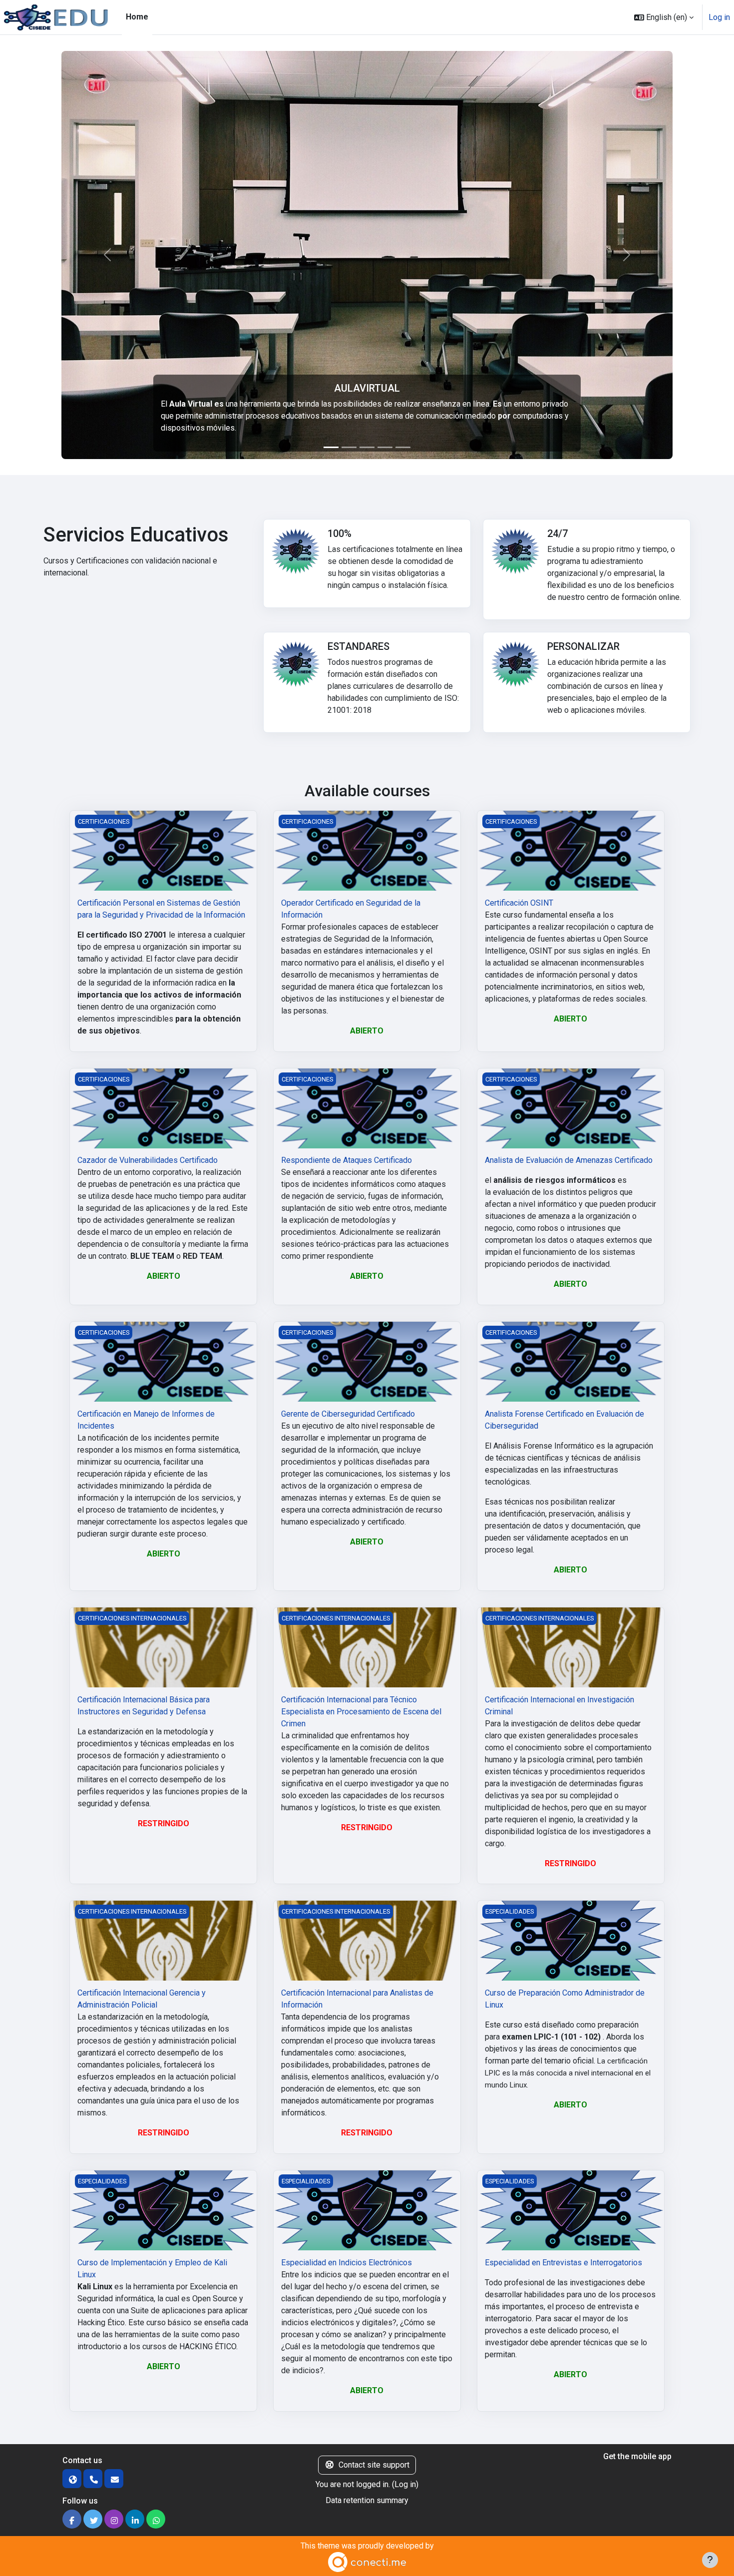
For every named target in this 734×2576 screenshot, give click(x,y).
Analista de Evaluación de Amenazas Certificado (569, 1160)
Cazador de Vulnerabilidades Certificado (148, 1160)
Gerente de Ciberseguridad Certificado (348, 1414)
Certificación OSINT (519, 903)
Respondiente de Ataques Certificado (347, 1160)
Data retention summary (367, 2500)
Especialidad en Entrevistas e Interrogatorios (563, 2263)
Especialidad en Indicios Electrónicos (347, 2263)
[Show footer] (710, 2560)
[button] (664, 17)
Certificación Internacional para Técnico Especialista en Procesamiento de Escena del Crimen (361, 1712)
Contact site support (374, 2465)
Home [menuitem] (137, 17)
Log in (719, 17)
